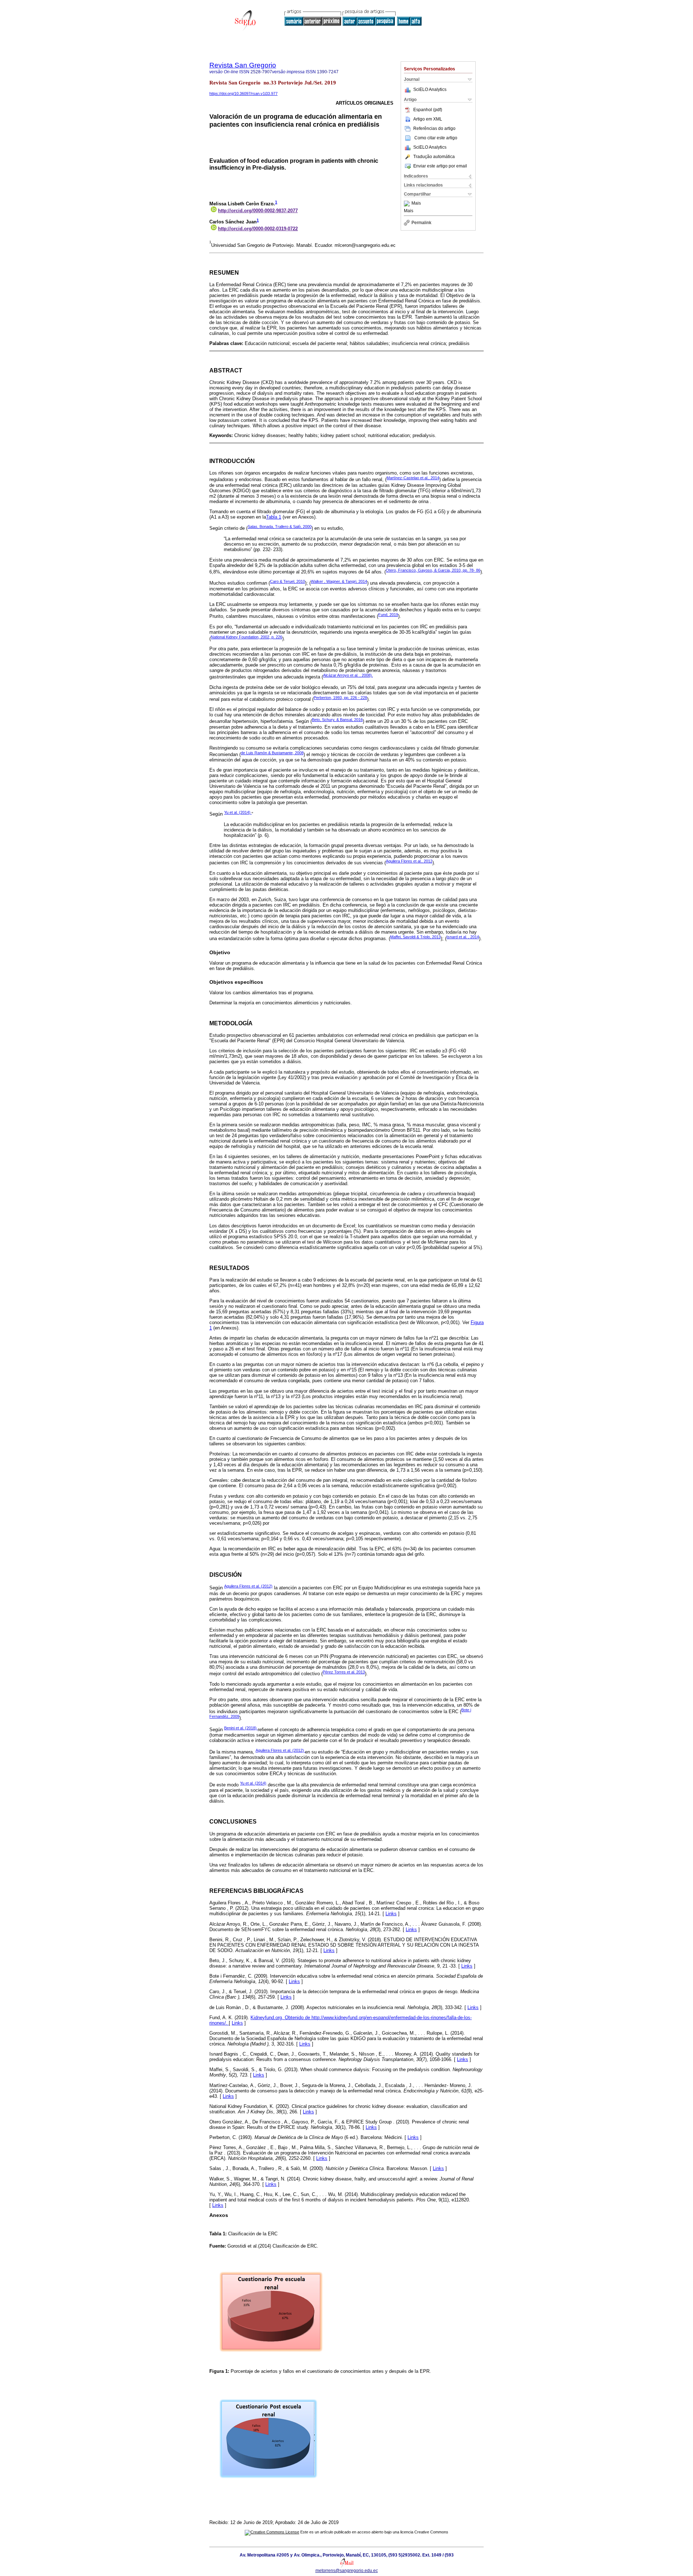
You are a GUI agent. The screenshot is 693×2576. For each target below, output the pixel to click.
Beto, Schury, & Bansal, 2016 (337, 720)
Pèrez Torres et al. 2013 (344, 1672)
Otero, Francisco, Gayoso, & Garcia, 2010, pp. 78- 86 (433, 570)
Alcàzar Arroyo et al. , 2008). (348, 675)
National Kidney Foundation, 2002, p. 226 (247, 637)
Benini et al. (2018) (241, 1728)
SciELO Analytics (430, 89)
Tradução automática (434, 157)
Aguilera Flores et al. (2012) (248, 1586)
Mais (416, 204)
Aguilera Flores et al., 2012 (409, 861)
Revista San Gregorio (243, 65)
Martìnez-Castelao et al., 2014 (413, 478)
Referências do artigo (434, 128)
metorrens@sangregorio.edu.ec (347, 2571)
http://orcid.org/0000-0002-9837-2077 (258, 211)
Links (391, 1914)
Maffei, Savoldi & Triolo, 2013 (415, 937)
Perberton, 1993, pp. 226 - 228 (340, 698)
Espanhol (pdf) (428, 110)
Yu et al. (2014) (238, 812)
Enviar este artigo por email (440, 166)
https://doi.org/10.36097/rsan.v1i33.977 (243, 93)
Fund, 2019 (388, 615)
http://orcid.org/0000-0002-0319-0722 (258, 229)
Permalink (421, 223)
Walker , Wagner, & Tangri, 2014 (339, 581)
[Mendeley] (408, 204)
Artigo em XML (428, 119)
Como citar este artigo (436, 138)
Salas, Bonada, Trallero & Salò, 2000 (280, 527)
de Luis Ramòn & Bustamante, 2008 (272, 753)
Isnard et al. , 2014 (463, 937)
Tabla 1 (274, 517)
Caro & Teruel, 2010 (287, 581)
